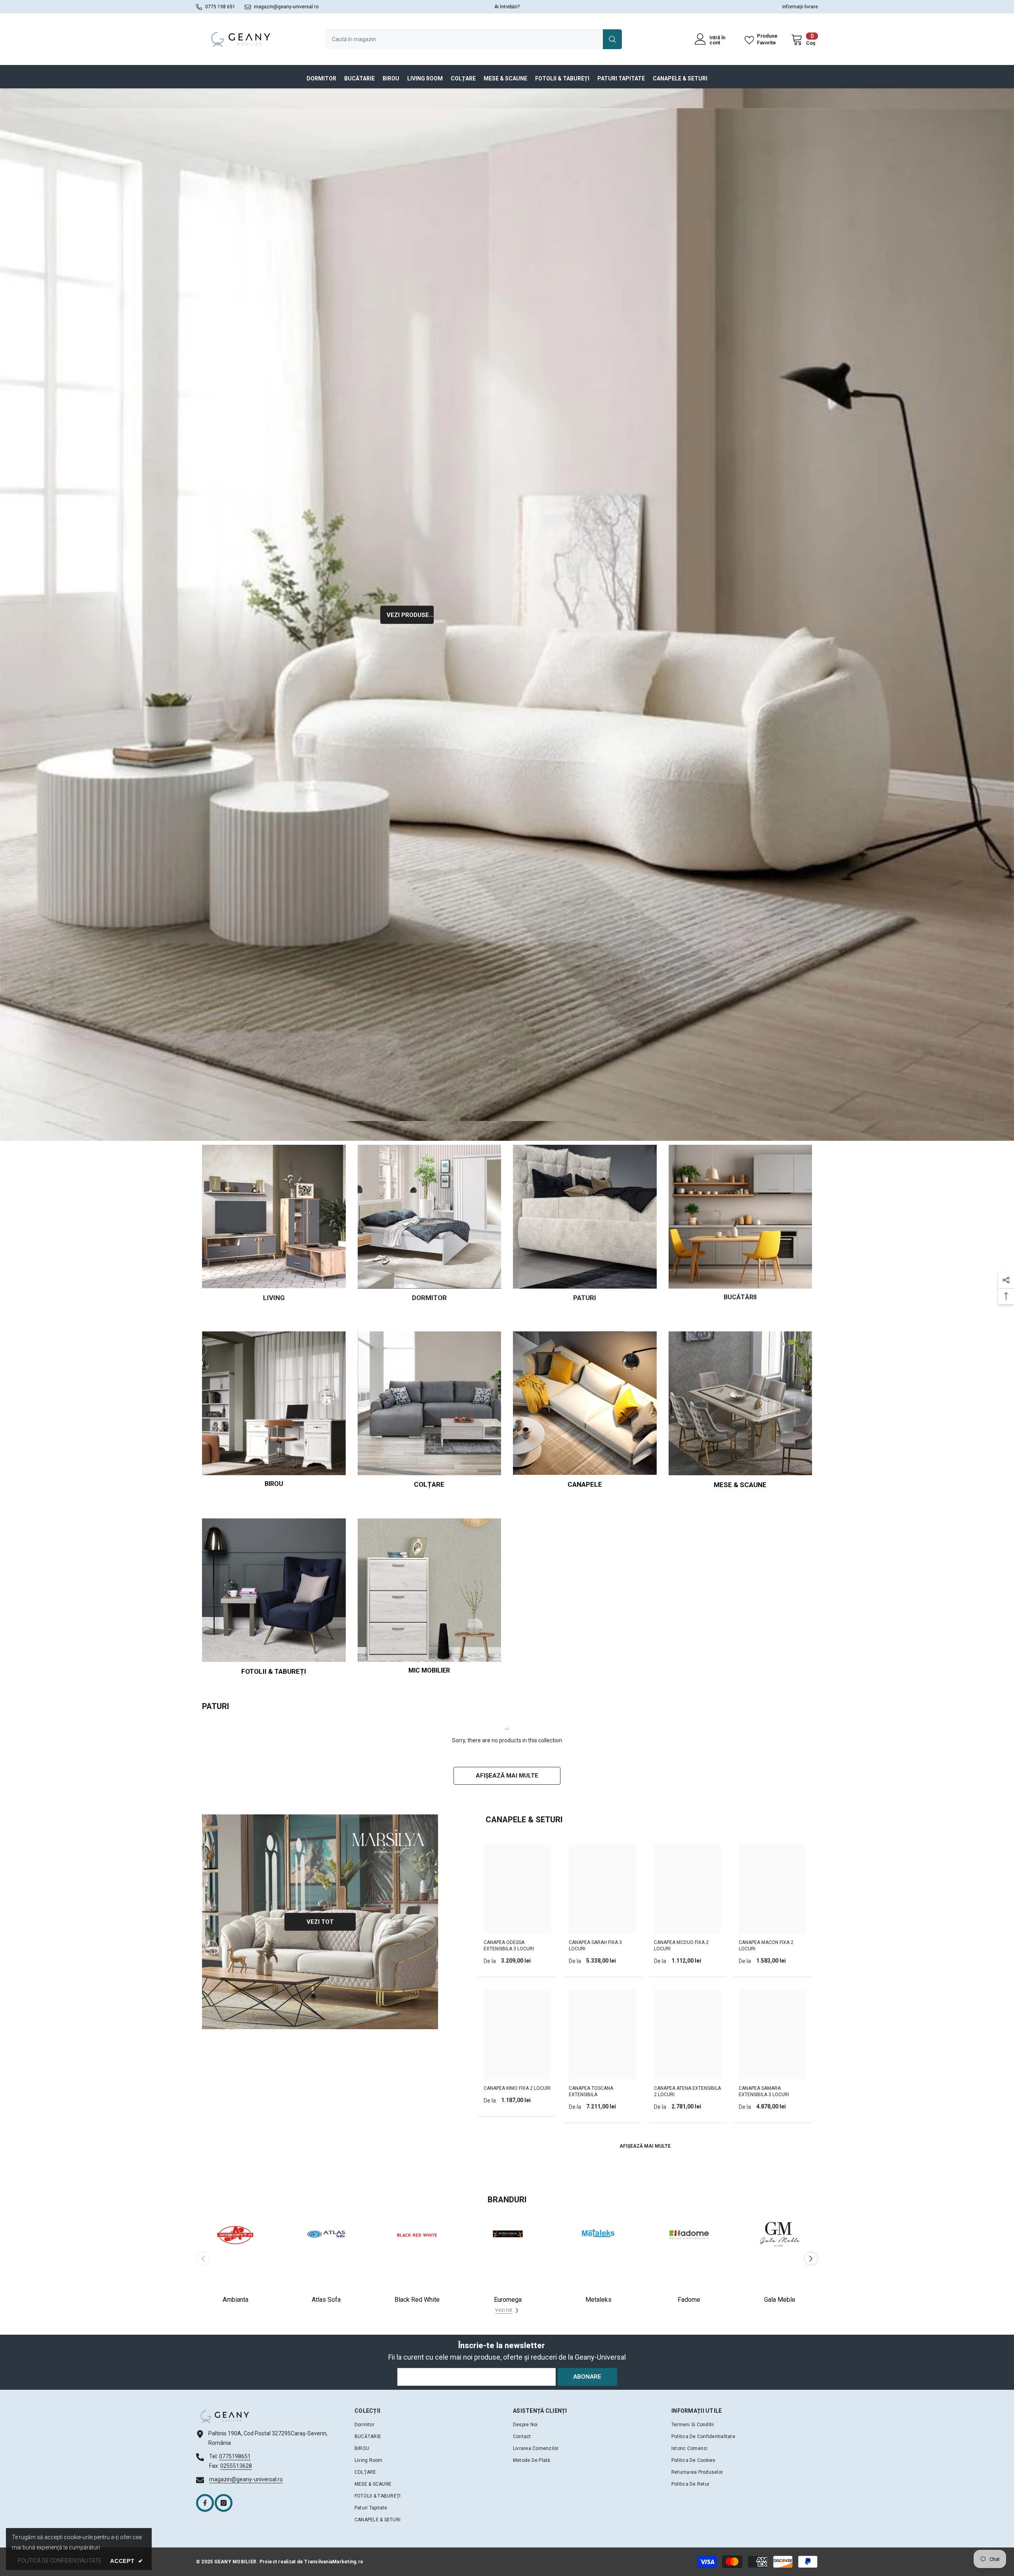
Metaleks (598, 2300)
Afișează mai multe (507, 1776)
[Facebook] (205, 2503)
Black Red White (417, 2300)
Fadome (689, 2300)
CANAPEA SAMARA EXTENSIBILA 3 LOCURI (764, 2091)
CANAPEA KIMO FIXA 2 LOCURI (517, 2088)
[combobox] (464, 39)
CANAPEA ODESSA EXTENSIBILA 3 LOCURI (509, 1946)
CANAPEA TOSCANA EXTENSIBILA (591, 2091)
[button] (811, 2258)
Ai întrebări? (507, 7)
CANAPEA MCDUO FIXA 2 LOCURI (681, 1946)
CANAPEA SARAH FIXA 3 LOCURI (595, 1946)
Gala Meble (780, 2300)
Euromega (508, 2300)
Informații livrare (800, 7)
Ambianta (235, 2300)
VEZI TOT (320, 1921)
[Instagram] (224, 2503)
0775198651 (235, 2456)
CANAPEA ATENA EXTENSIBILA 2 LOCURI (687, 2091)
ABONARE (587, 2377)
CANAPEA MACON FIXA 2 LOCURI (766, 1946)
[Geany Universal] (507, 615)
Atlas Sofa (326, 2300)
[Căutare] (473, 39)
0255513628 (236, 2466)
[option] (235, 2258)
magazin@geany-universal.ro (286, 7)
